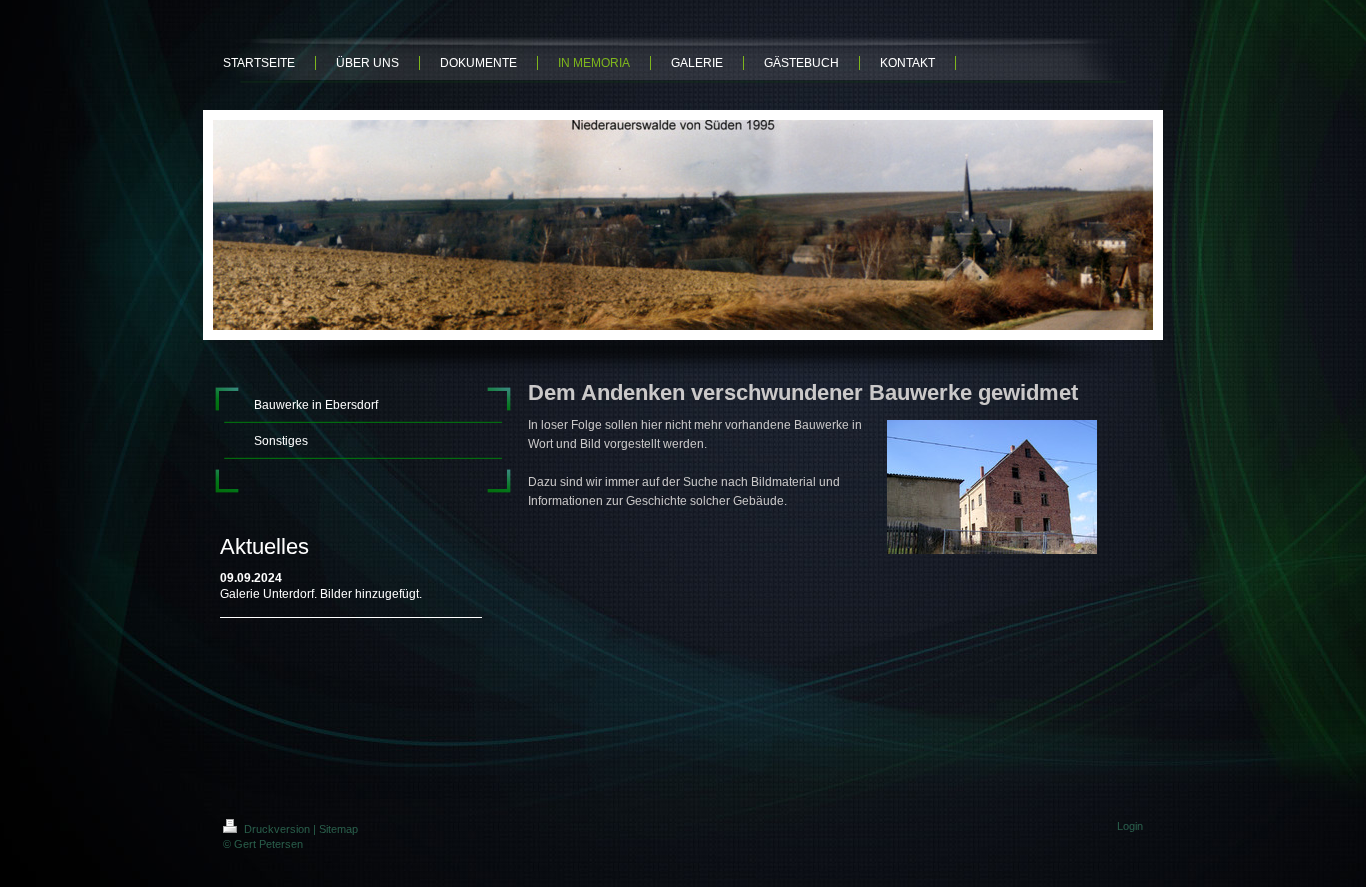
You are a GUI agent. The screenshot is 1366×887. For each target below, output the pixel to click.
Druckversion (277, 829)
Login (1130, 826)
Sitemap (338, 829)
